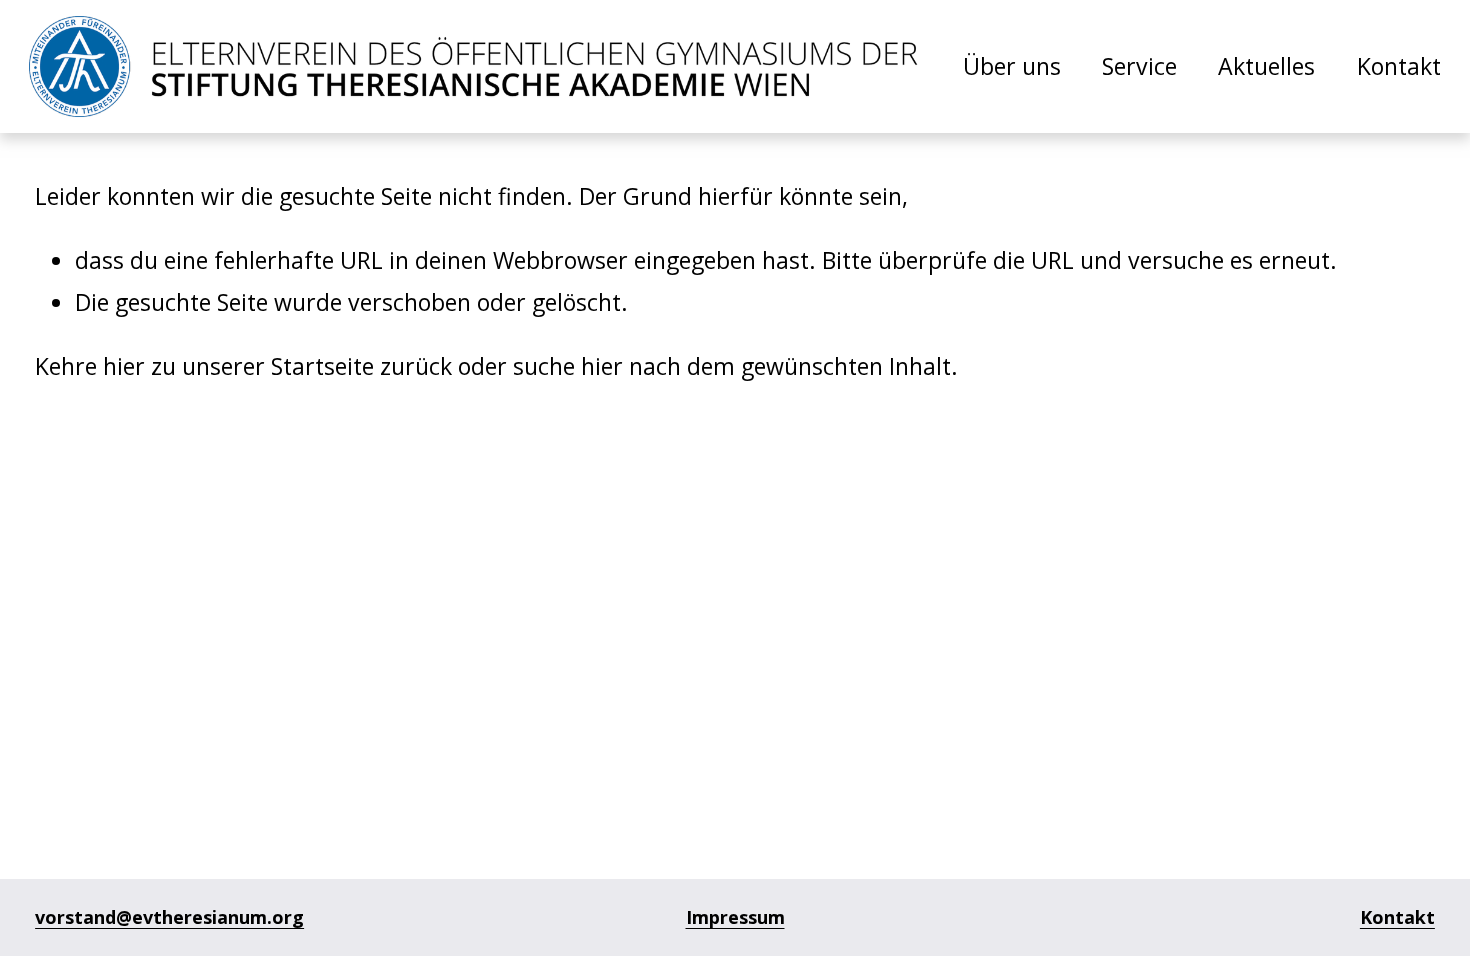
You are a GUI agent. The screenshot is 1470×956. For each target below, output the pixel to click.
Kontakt (1399, 66)
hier (124, 366)
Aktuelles (1266, 66)
